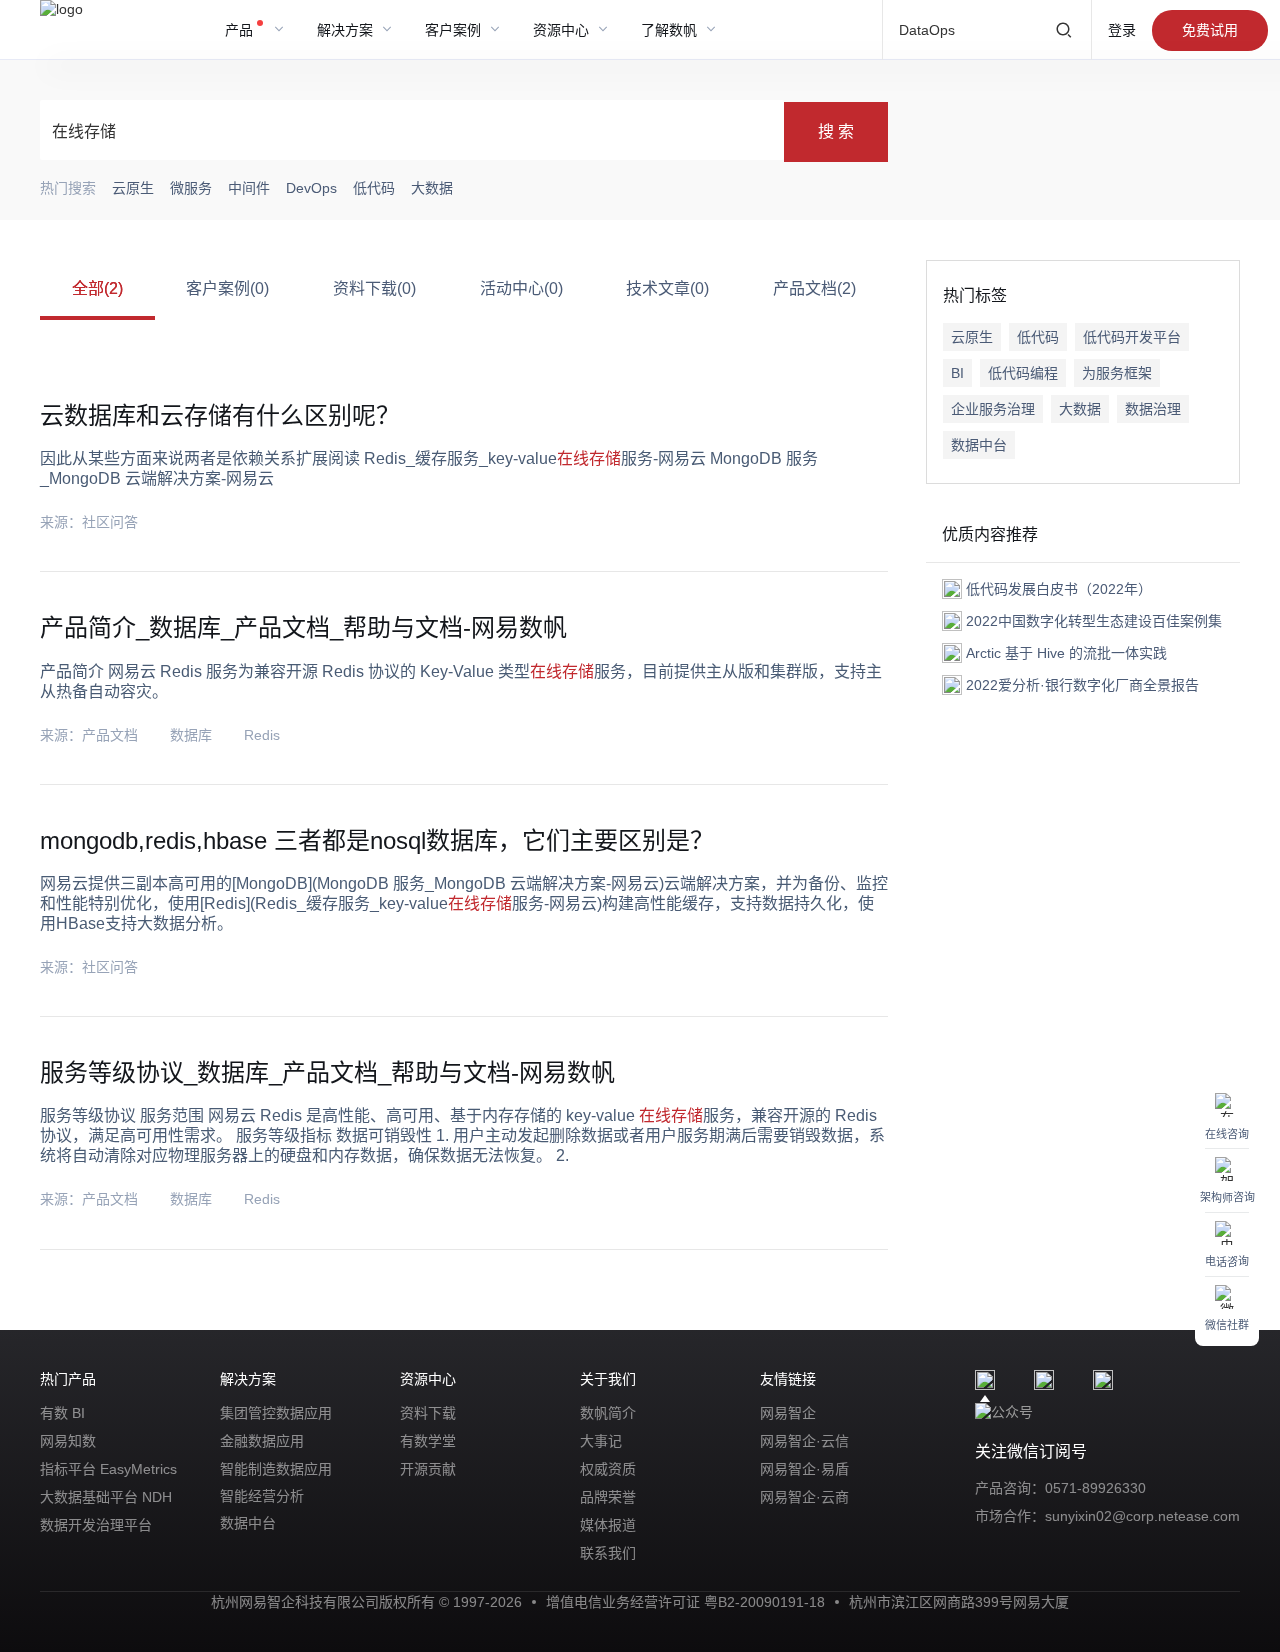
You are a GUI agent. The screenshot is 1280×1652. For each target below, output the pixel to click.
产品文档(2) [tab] (814, 288)
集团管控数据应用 (276, 1413)
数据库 (191, 735)
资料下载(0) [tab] (374, 288)
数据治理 (1153, 409)
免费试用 (1210, 30)
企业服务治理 (993, 409)
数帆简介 (608, 1413)
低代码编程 (1023, 373)
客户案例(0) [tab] (227, 288)
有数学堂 (428, 1441)
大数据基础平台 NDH (106, 1497)
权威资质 (608, 1469)
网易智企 (788, 1413)
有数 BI (62, 1413)
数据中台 (979, 445)
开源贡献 (428, 1469)
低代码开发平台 (1132, 337)
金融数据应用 (262, 1441)
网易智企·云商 (804, 1497)
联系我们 (608, 1553)
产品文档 (110, 735)
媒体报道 (608, 1525)
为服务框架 (1117, 373)
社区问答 (110, 522)
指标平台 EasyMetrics (108, 1469)
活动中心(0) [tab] (521, 288)
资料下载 (428, 1413)
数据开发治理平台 (96, 1525)
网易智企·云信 (804, 1441)
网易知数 (68, 1441)
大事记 (601, 1441)
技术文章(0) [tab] (667, 288)
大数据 (1080, 409)
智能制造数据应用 (276, 1469)
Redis (262, 735)
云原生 (972, 337)
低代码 (1038, 337)
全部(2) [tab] (97, 288)
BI (957, 373)
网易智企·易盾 (804, 1469)
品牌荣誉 (608, 1497)
